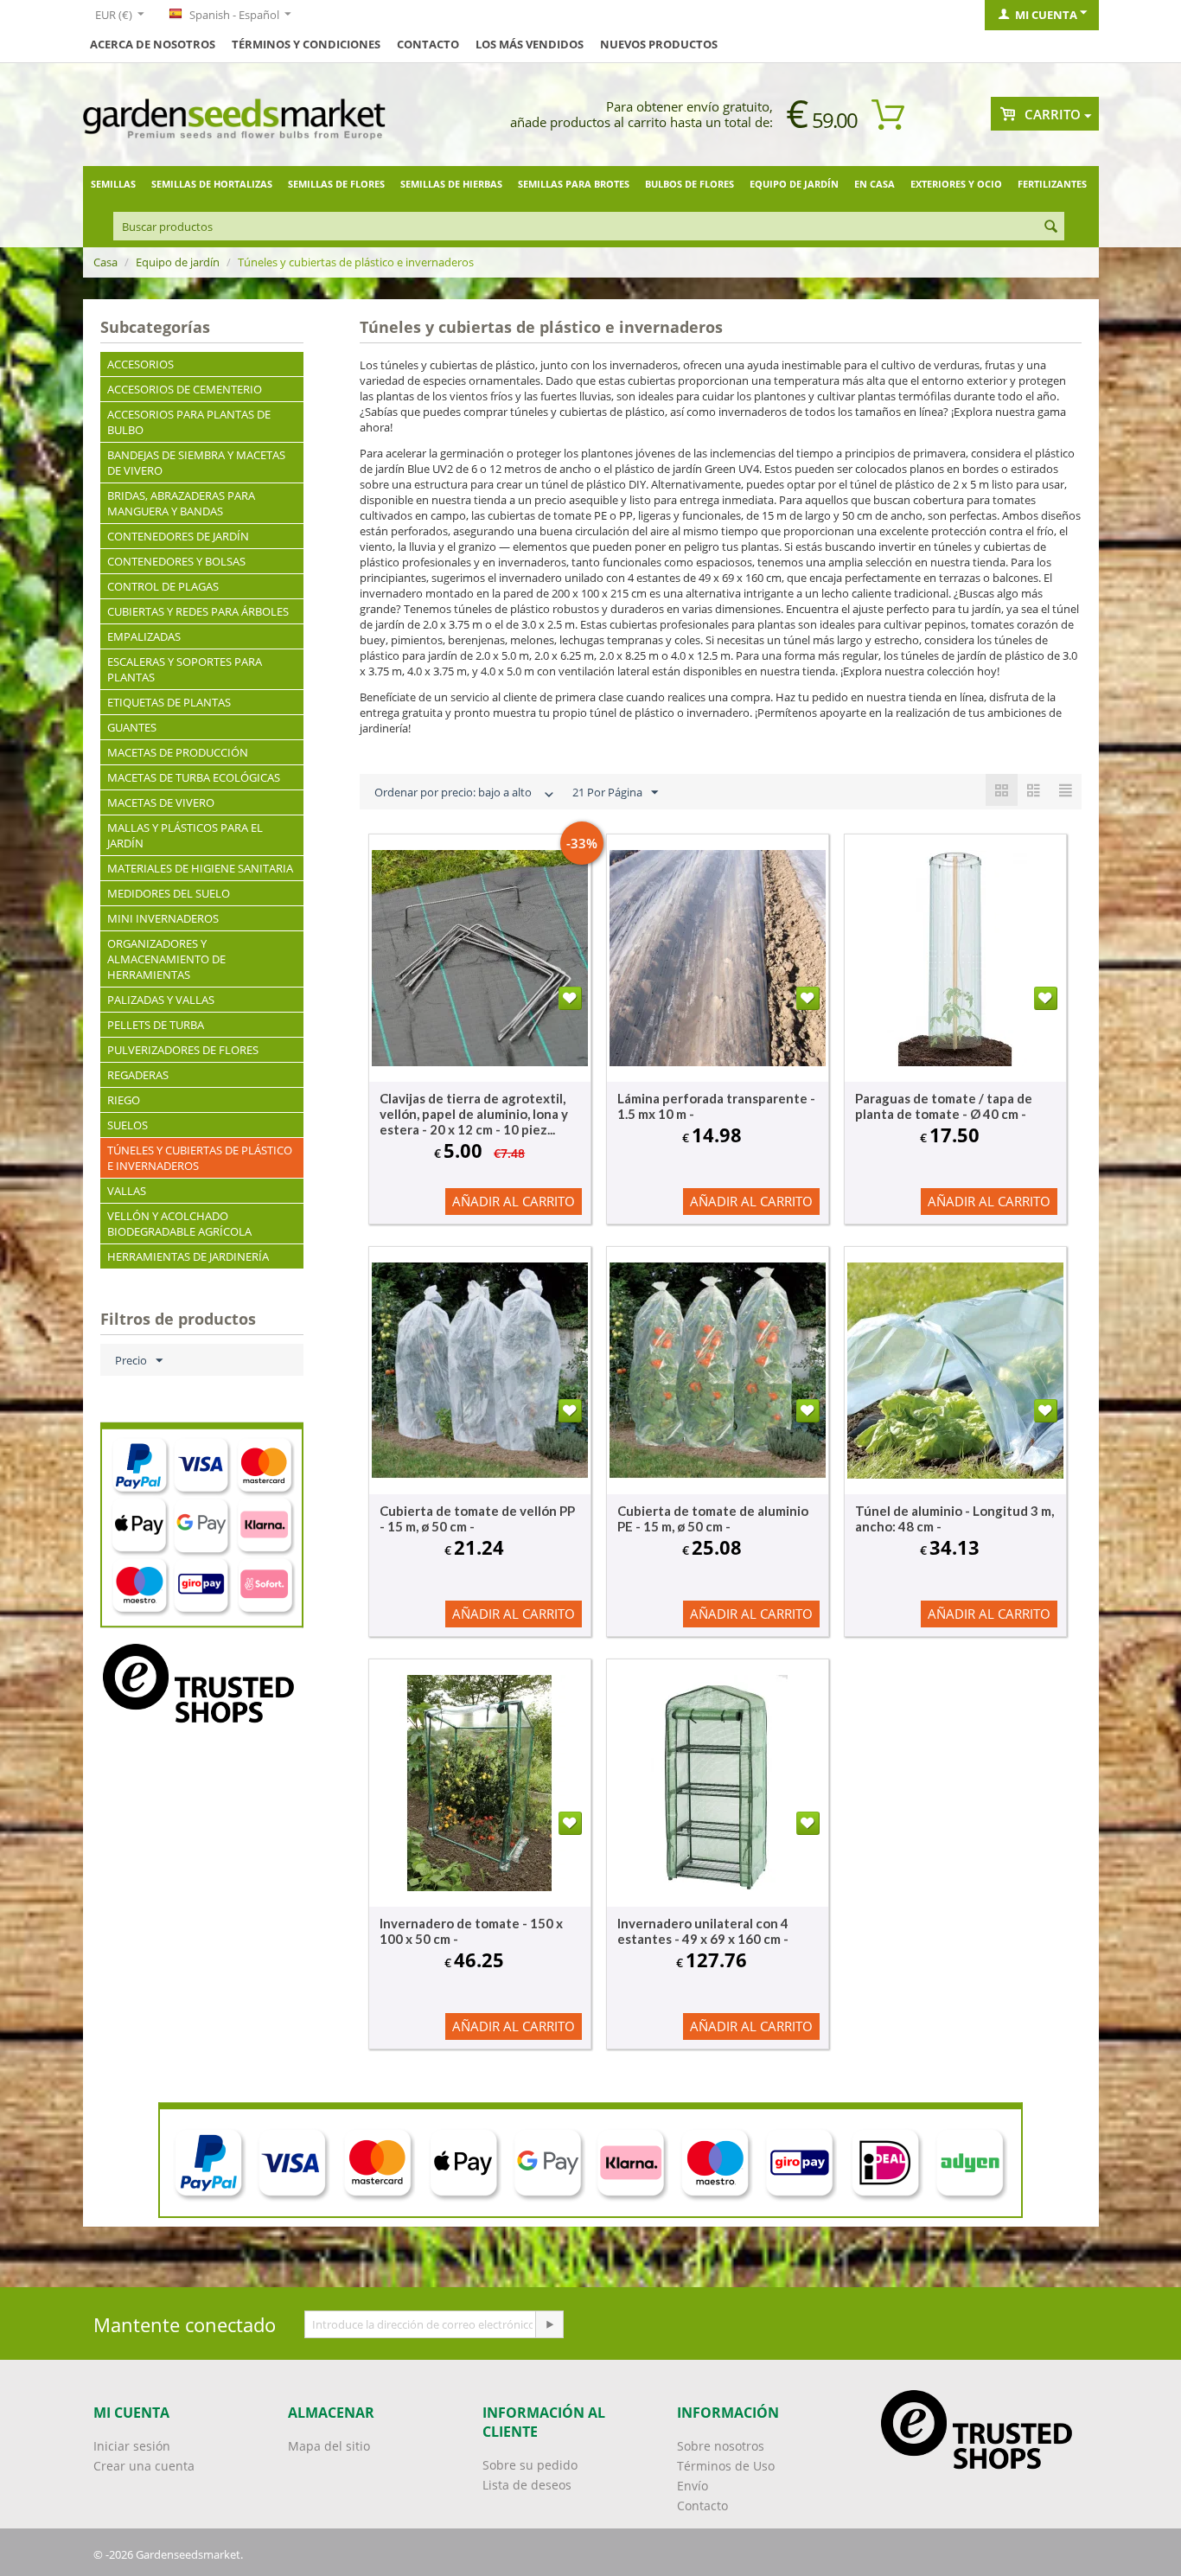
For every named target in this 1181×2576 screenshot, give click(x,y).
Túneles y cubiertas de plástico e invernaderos (200, 1158)
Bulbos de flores (689, 184)
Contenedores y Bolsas (176, 561)
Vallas (127, 1191)
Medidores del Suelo (169, 893)
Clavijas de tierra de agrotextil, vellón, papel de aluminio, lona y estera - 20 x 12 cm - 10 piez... (474, 1114)
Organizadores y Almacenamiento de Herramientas (166, 959)
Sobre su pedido (530, 2465)
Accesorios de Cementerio (185, 389)
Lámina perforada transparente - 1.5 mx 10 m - (716, 1106)
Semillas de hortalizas (212, 184)
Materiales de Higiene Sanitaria (200, 868)
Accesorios (140, 364)
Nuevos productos (659, 44)
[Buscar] (1051, 227)
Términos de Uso (726, 2466)
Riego (124, 1100)
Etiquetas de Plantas (169, 702)
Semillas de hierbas (451, 184)
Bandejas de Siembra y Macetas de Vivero (196, 463)
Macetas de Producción (178, 752)
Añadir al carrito (514, 1201)
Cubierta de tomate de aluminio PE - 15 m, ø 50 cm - (713, 1518)
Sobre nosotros (721, 2446)
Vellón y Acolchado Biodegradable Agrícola (179, 1224)
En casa (875, 184)
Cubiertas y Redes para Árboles (198, 611)
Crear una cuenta (144, 2466)
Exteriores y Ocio (956, 184)
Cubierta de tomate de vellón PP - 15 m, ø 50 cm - (477, 1518)
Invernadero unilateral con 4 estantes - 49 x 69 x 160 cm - (703, 1931)
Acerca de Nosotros (153, 44)
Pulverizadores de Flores (183, 1050)
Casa (105, 262)
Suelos (128, 1125)
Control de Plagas (163, 586)
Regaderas (138, 1075)
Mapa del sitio (329, 2446)
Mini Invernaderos (163, 918)
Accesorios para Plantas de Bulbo (189, 422)
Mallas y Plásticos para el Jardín (185, 835)
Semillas (113, 184)
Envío (693, 2486)
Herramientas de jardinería (188, 1256)
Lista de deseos (527, 2485)
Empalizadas (144, 636)
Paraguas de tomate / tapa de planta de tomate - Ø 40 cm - (944, 1106)
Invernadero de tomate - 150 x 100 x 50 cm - (471, 1931)
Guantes (132, 727)
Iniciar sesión (132, 2446)
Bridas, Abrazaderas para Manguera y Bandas (181, 503)
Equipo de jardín (794, 184)
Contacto (428, 44)
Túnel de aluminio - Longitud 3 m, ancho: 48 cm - (954, 1518)
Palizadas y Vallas (161, 1000)
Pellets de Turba (156, 1025)
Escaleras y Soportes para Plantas (185, 669)
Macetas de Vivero (161, 802)
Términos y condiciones (306, 44)
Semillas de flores (336, 184)
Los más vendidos (530, 44)
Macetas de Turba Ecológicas (194, 777)
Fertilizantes (1052, 184)
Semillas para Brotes (574, 184)
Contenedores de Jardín (178, 536)
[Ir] (549, 2324)
